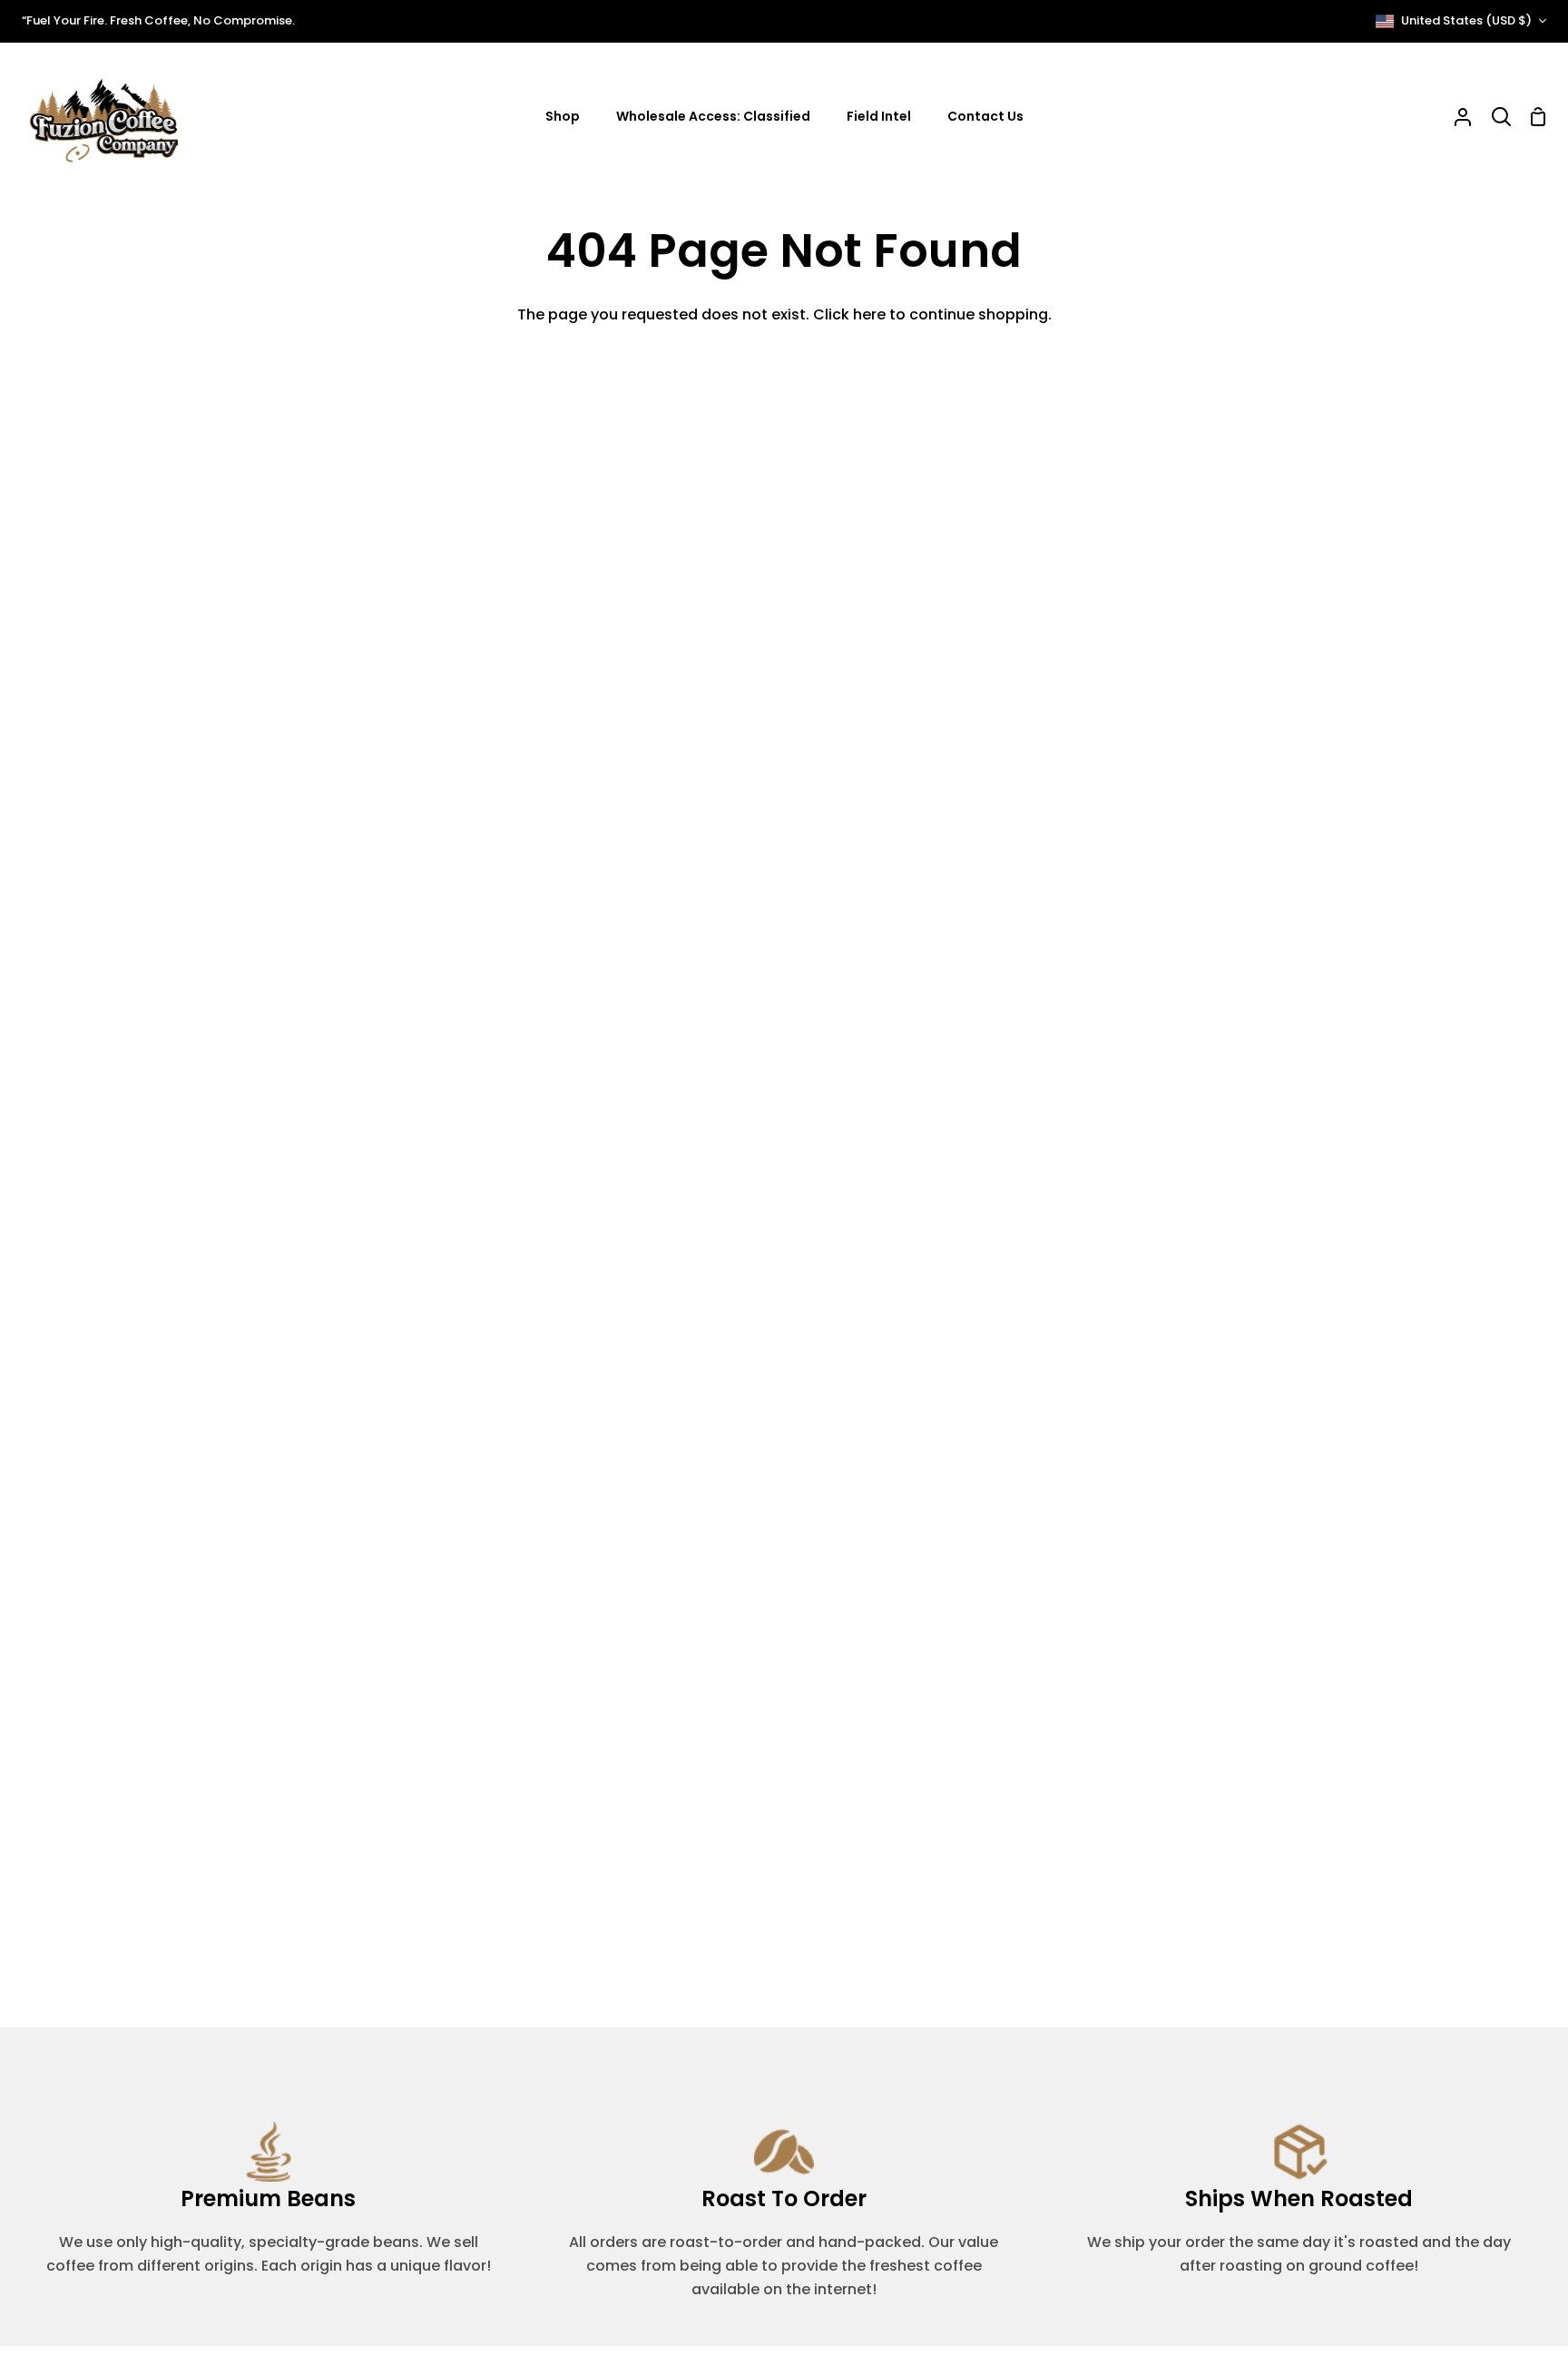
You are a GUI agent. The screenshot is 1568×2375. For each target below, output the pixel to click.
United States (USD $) (1466, 20)
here (869, 314)
